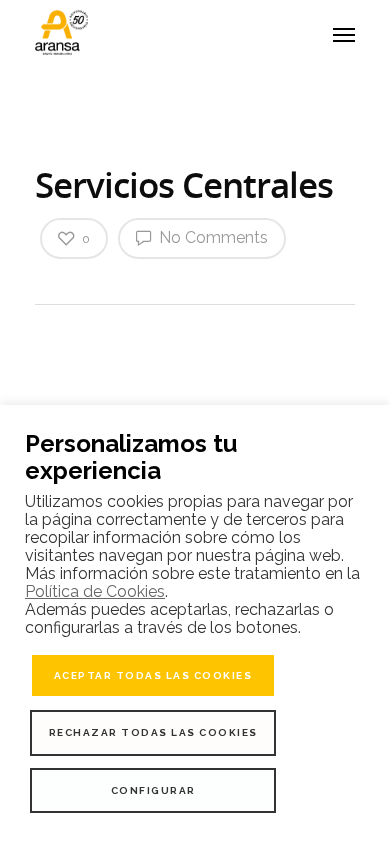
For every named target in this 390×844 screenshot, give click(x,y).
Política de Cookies (95, 591)
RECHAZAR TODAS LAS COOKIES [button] (153, 732)
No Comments (211, 237)
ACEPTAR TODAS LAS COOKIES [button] (153, 675)
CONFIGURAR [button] (153, 790)
